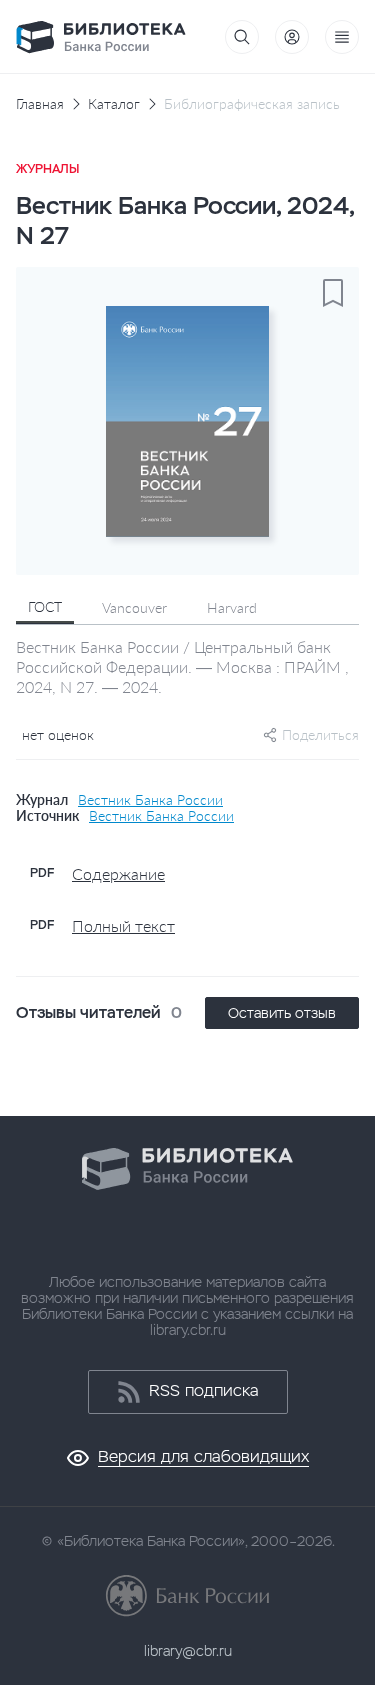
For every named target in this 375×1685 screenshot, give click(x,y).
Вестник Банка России (150, 800)
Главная (40, 104)
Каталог (114, 104)
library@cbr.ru (188, 1651)
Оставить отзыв (282, 1013)
